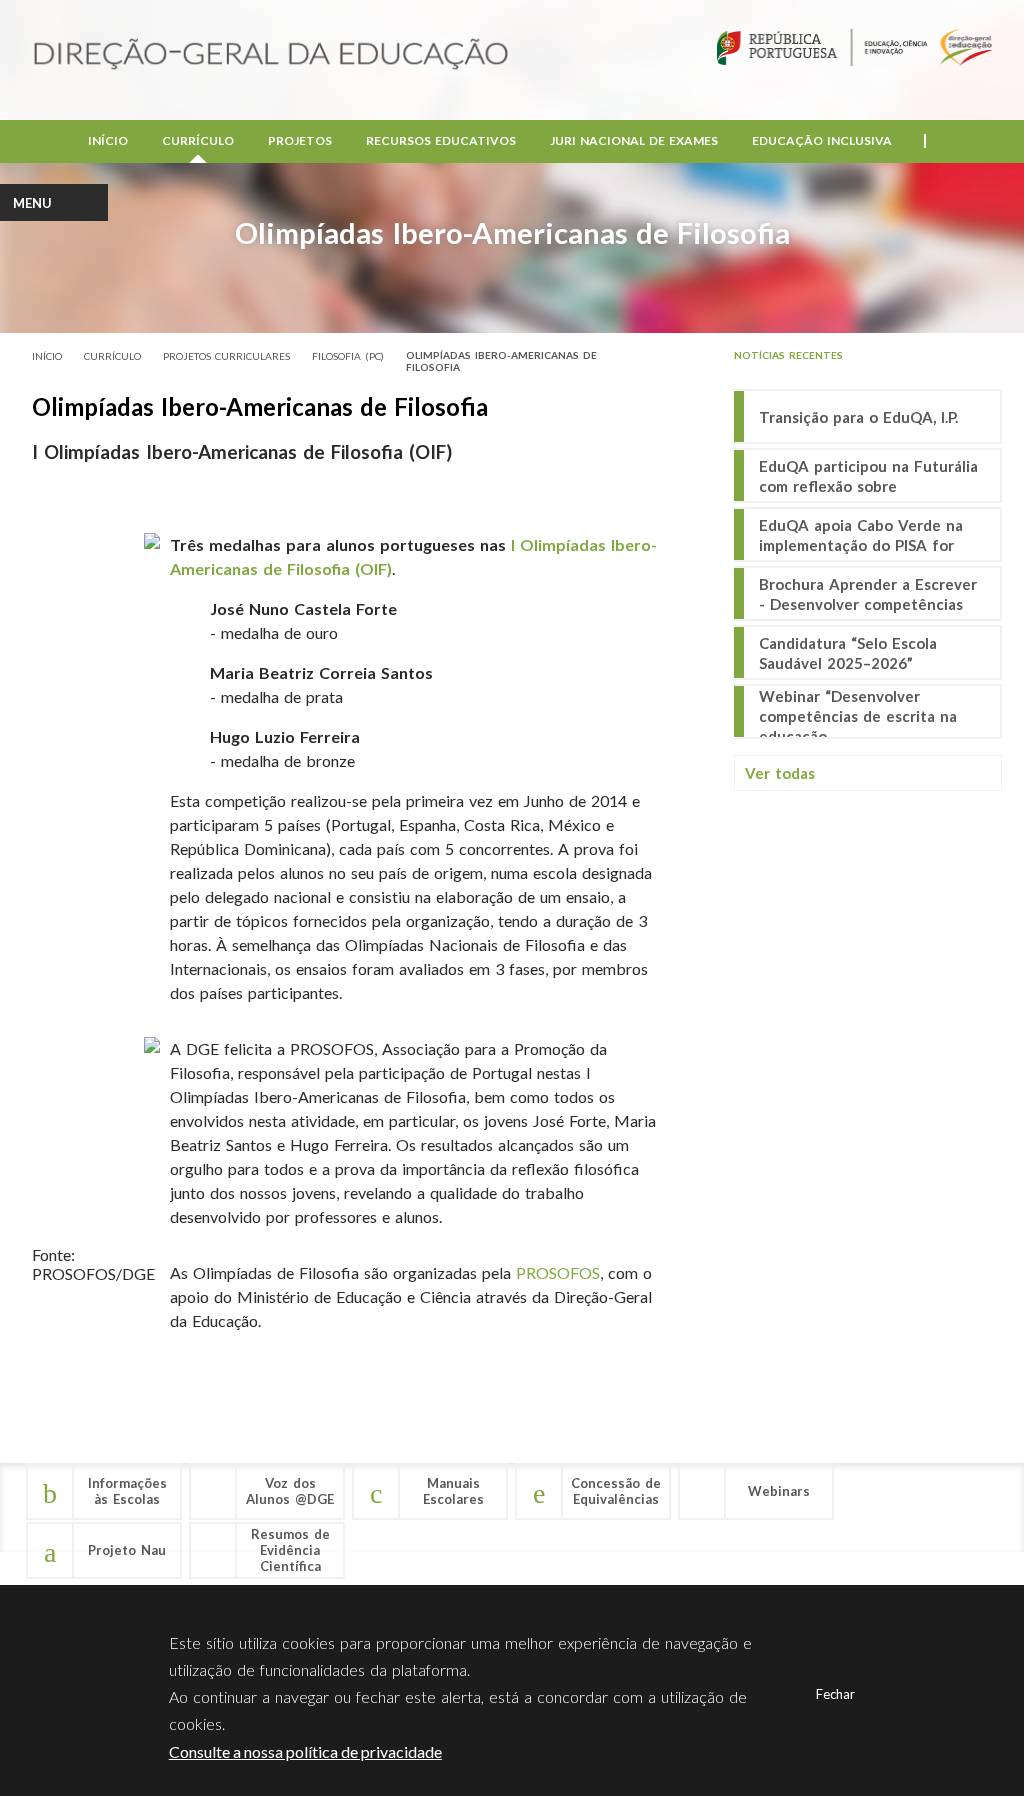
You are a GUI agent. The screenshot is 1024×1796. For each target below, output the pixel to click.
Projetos (300, 140)
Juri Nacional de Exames (634, 140)
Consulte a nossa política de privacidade (305, 1751)
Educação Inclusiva (822, 140)
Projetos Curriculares (226, 356)
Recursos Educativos (441, 140)
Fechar (835, 1694)
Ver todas (780, 773)
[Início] (271, 55)
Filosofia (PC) (348, 356)
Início (108, 140)
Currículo (198, 140)
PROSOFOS (558, 1272)
